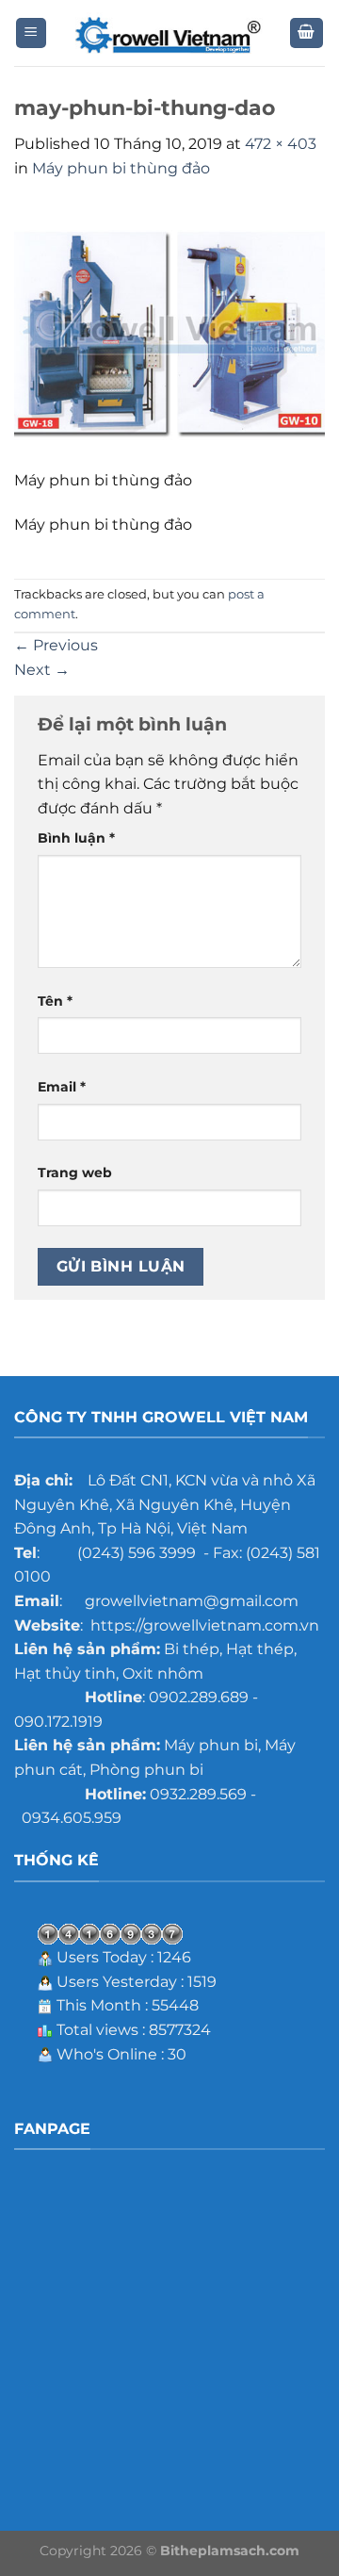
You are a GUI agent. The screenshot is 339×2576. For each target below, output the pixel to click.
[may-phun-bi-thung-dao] (169, 335)
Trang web (75, 1173)
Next (42, 670)
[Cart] (307, 33)
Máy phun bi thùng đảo (121, 168)
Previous (56, 645)
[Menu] (32, 33)
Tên (55, 1001)
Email (62, 1087)
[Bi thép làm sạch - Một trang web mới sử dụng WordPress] (169, 33)
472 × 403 (281, 144)
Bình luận (76, 838)
